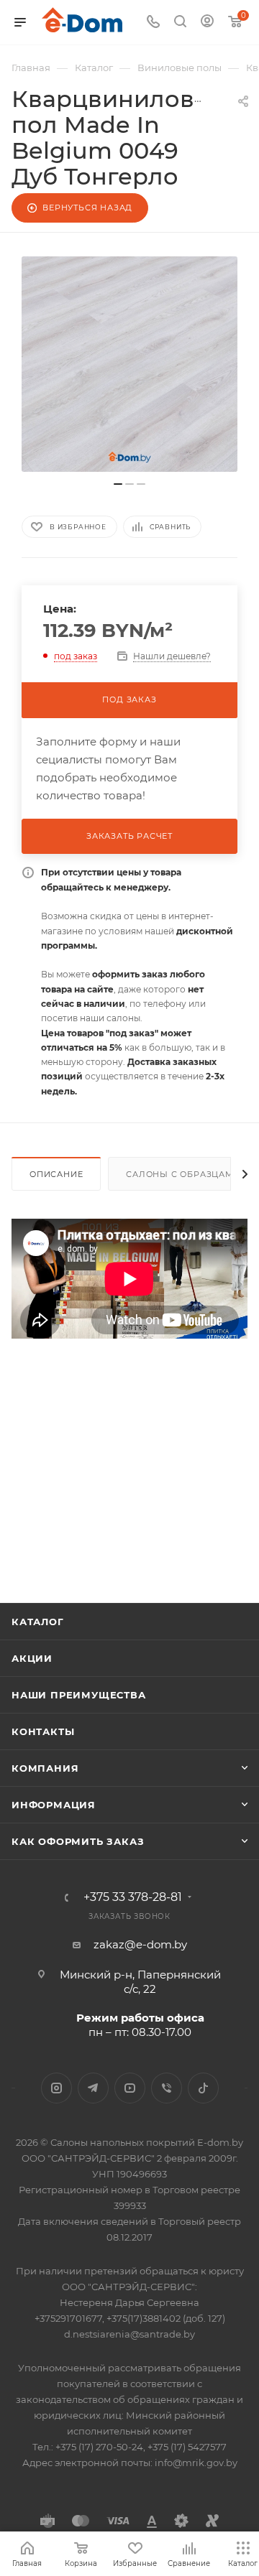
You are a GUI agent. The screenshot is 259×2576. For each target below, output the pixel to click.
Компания (45, 1768)
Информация (54, 1805)
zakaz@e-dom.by (140, 1944)
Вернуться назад (87, 208)
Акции (32, 1658)
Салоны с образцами (183, 1174)
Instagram (56, 2088)
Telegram (93, 2088)
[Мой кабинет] (207, 23)
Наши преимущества (79, 1695)
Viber (167, 2088)
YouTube (130, 2088)
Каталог (38, 1622)
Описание (56, 1174)
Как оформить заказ (78, 1841)
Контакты (43, 1731)
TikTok (203, 2088)
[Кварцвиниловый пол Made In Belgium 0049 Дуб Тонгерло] (129, 364)
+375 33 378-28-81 (133, 1897)
